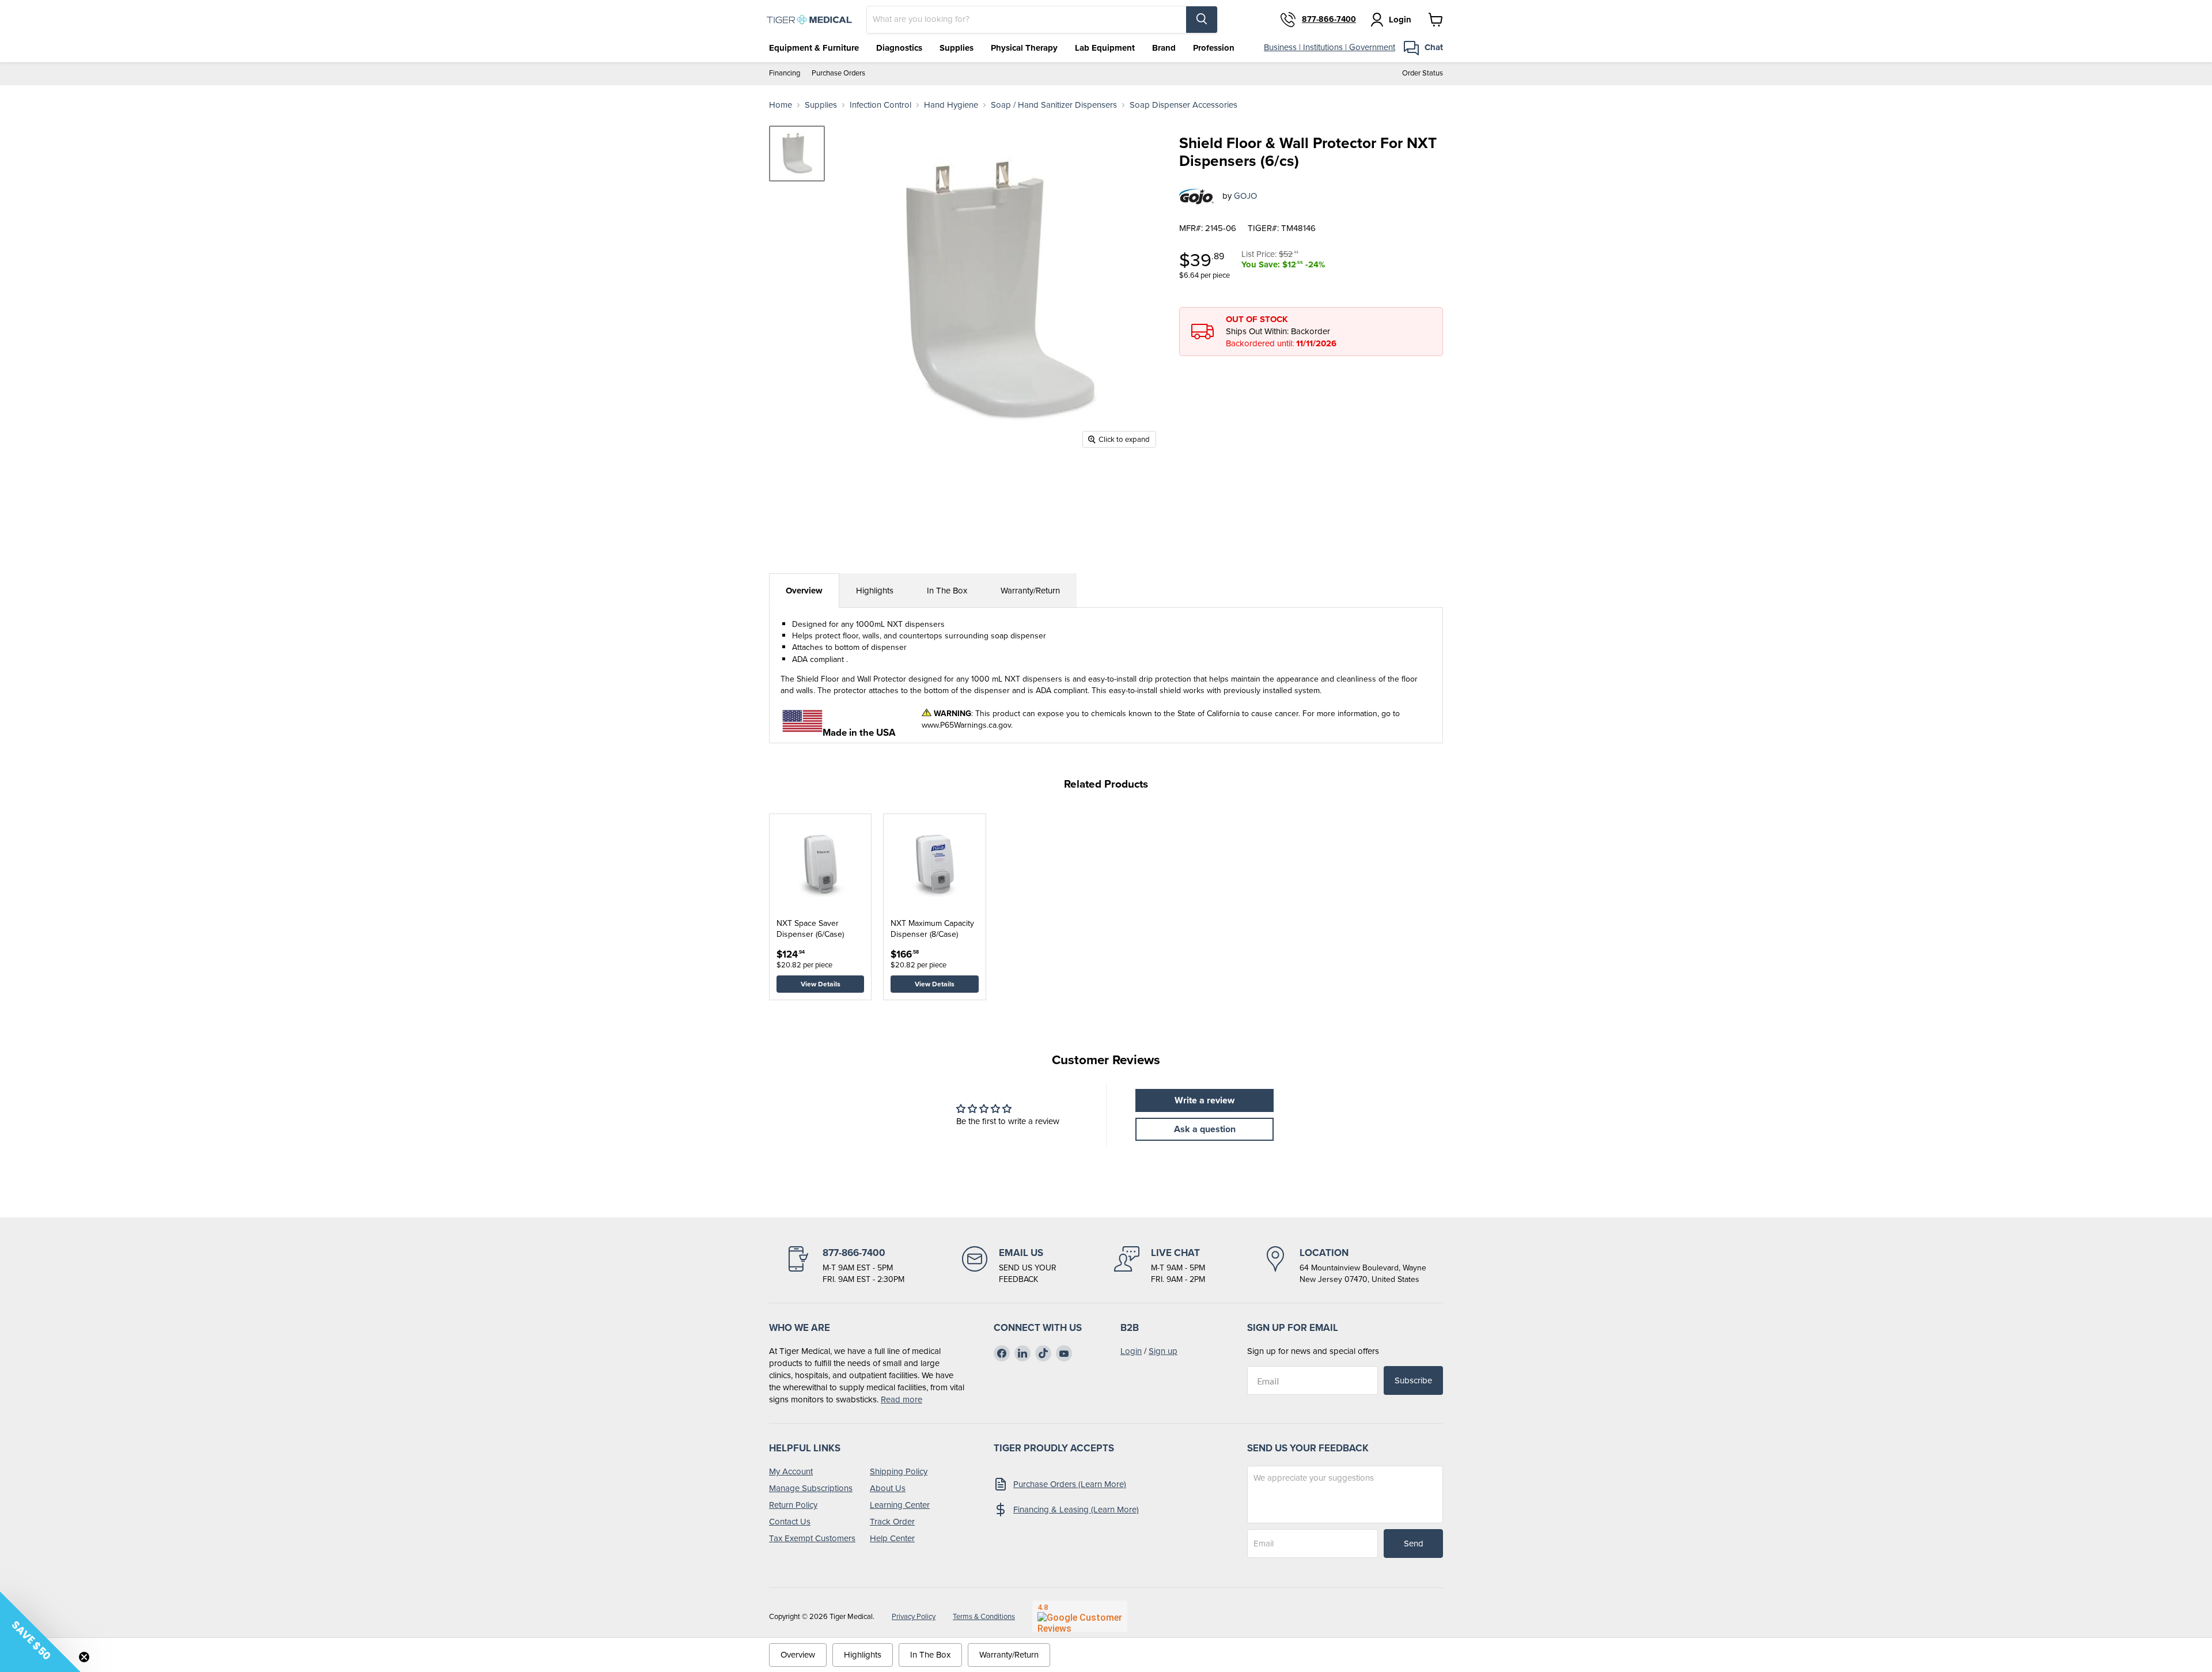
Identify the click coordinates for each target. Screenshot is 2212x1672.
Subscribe (1413, 1380)
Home (781, 105)
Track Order (892, 1522)
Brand (1164, 48)
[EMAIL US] (1009, 1266)
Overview (804, 591)
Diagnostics (899, 48)
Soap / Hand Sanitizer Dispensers (1054, 105)
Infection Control (880, 105)
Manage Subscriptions (811, 1488)
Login (1131, 1351)
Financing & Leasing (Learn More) (1076, 1510)
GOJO (1245, 196)
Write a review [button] (1205, 1100)
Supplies (957, 48)
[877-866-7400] (845, 1266)
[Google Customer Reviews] (1080, 1616)
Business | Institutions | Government (1330, 47)
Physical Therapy (1024, 48)
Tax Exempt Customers (812, 1538)
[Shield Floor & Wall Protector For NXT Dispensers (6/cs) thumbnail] (797, 154)
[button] (40, 1632)
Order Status (1423, 73)
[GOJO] (1196, 196)
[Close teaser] (84, 1657)
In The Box (947, 591)
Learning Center (900, 1505)
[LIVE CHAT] (1160, 1266)
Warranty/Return (1030, 591)
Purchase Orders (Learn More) (1070, 1484)
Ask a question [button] (1205, 1129)
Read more (902, 1399)
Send (1414, 1544)
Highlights (875, 591)
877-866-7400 (1329, 20)
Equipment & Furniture (814, 48)
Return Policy (793, 1505)
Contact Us (790, 1522)
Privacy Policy (914, 1616)
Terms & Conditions (984, 1616)
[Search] (1202, 20)
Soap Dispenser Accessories (1183, 105)
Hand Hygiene (951, 105)
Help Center (892, 1538)
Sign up (1163, 1351)
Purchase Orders (838, 73)
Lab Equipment (1105, 48)
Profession (1214, 48)
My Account (791, 1471)
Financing (785, 73)
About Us (888, 1488)
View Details (821, 984)
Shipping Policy (899, 1471)
